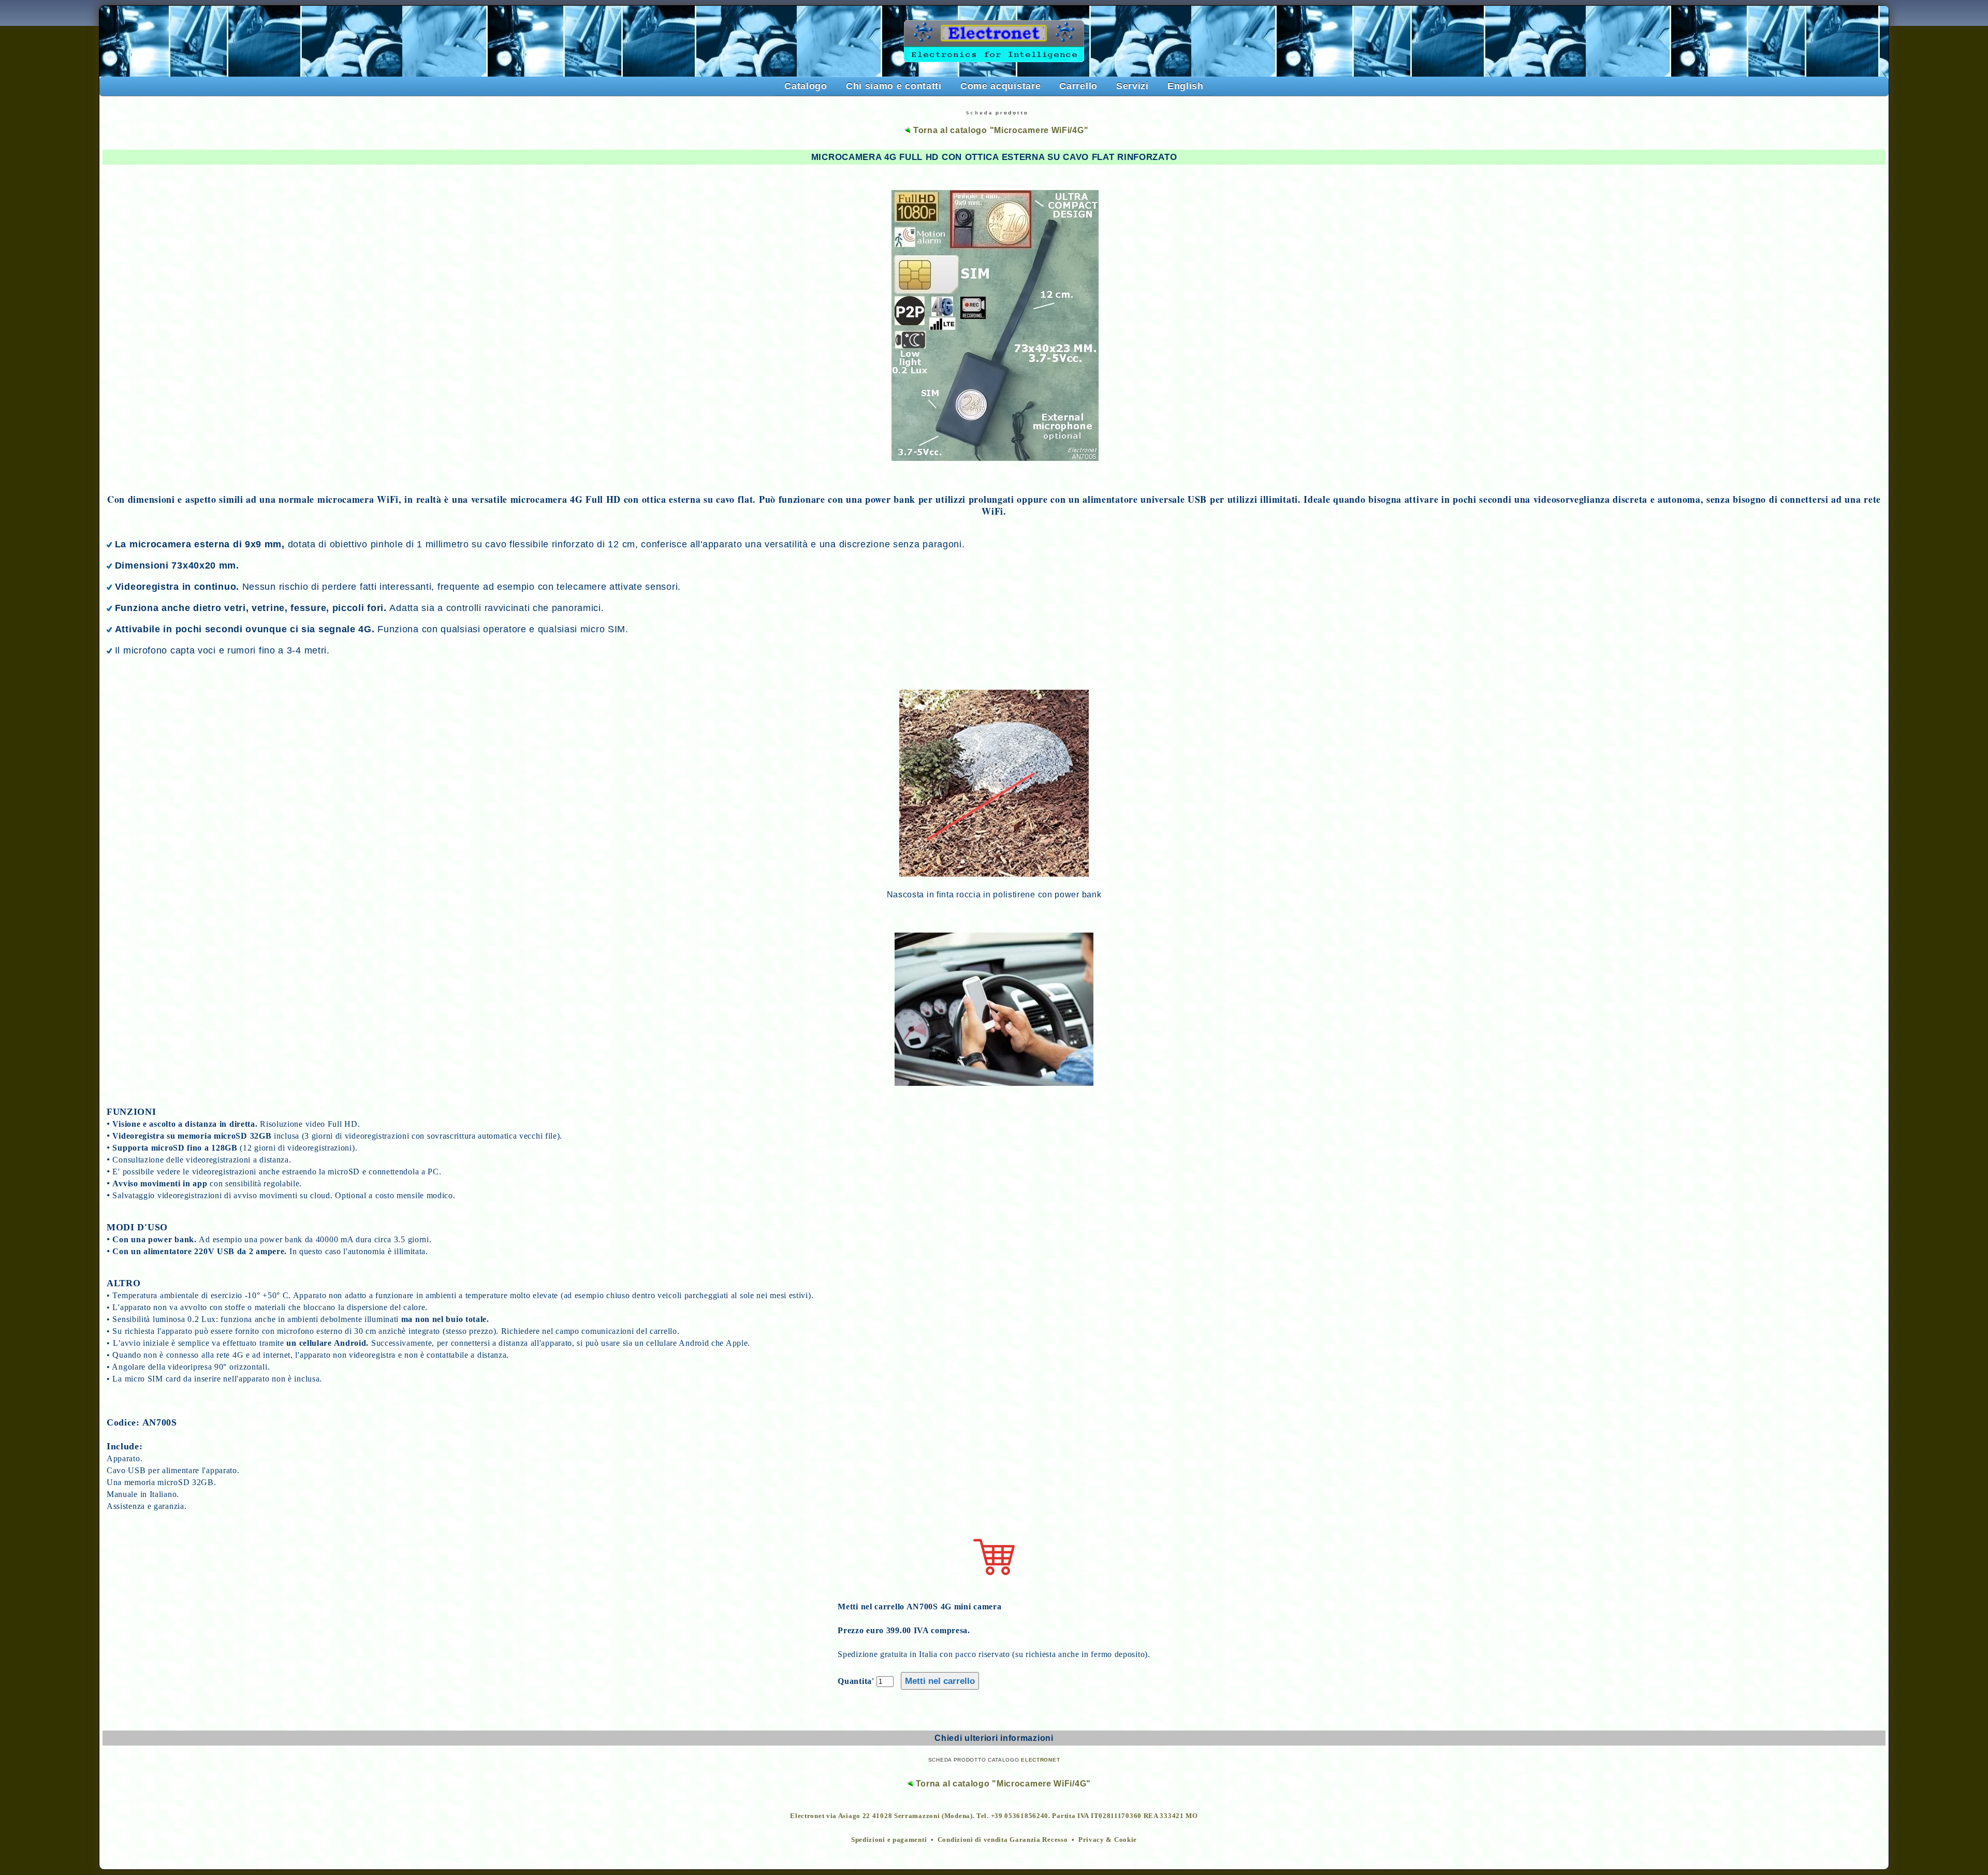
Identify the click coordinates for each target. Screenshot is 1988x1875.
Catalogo (806, 86)
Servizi (1132, 86)
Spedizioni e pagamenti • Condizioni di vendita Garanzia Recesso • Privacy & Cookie (994, 1840)
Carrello (1078, 86)
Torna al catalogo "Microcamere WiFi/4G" (999, 130)
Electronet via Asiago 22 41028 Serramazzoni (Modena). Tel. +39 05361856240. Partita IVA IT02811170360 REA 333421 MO (994, 1816)
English (1186, 86)
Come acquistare (1001, 86)
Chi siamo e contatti (894, 86)
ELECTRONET (1040, 1760)
